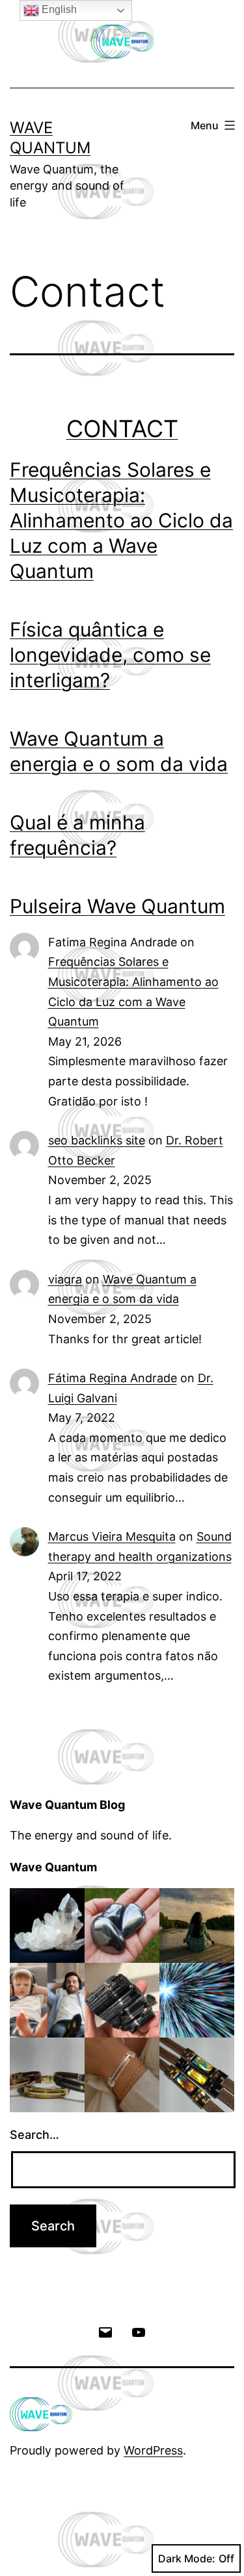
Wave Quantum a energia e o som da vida (119, 751)
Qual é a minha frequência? (77, 835)
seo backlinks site (97, 1140)
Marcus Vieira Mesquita (112, 1536)
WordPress (153, 2450)
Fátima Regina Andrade (113, 1378)
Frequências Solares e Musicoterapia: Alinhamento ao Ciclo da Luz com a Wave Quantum (121, 520)
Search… (34, 2135)
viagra (65, 1279)
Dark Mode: (187, 2558)
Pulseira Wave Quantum (117, 906)
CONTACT (122, 429)
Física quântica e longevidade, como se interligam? (110, 655)
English (58, 9)
